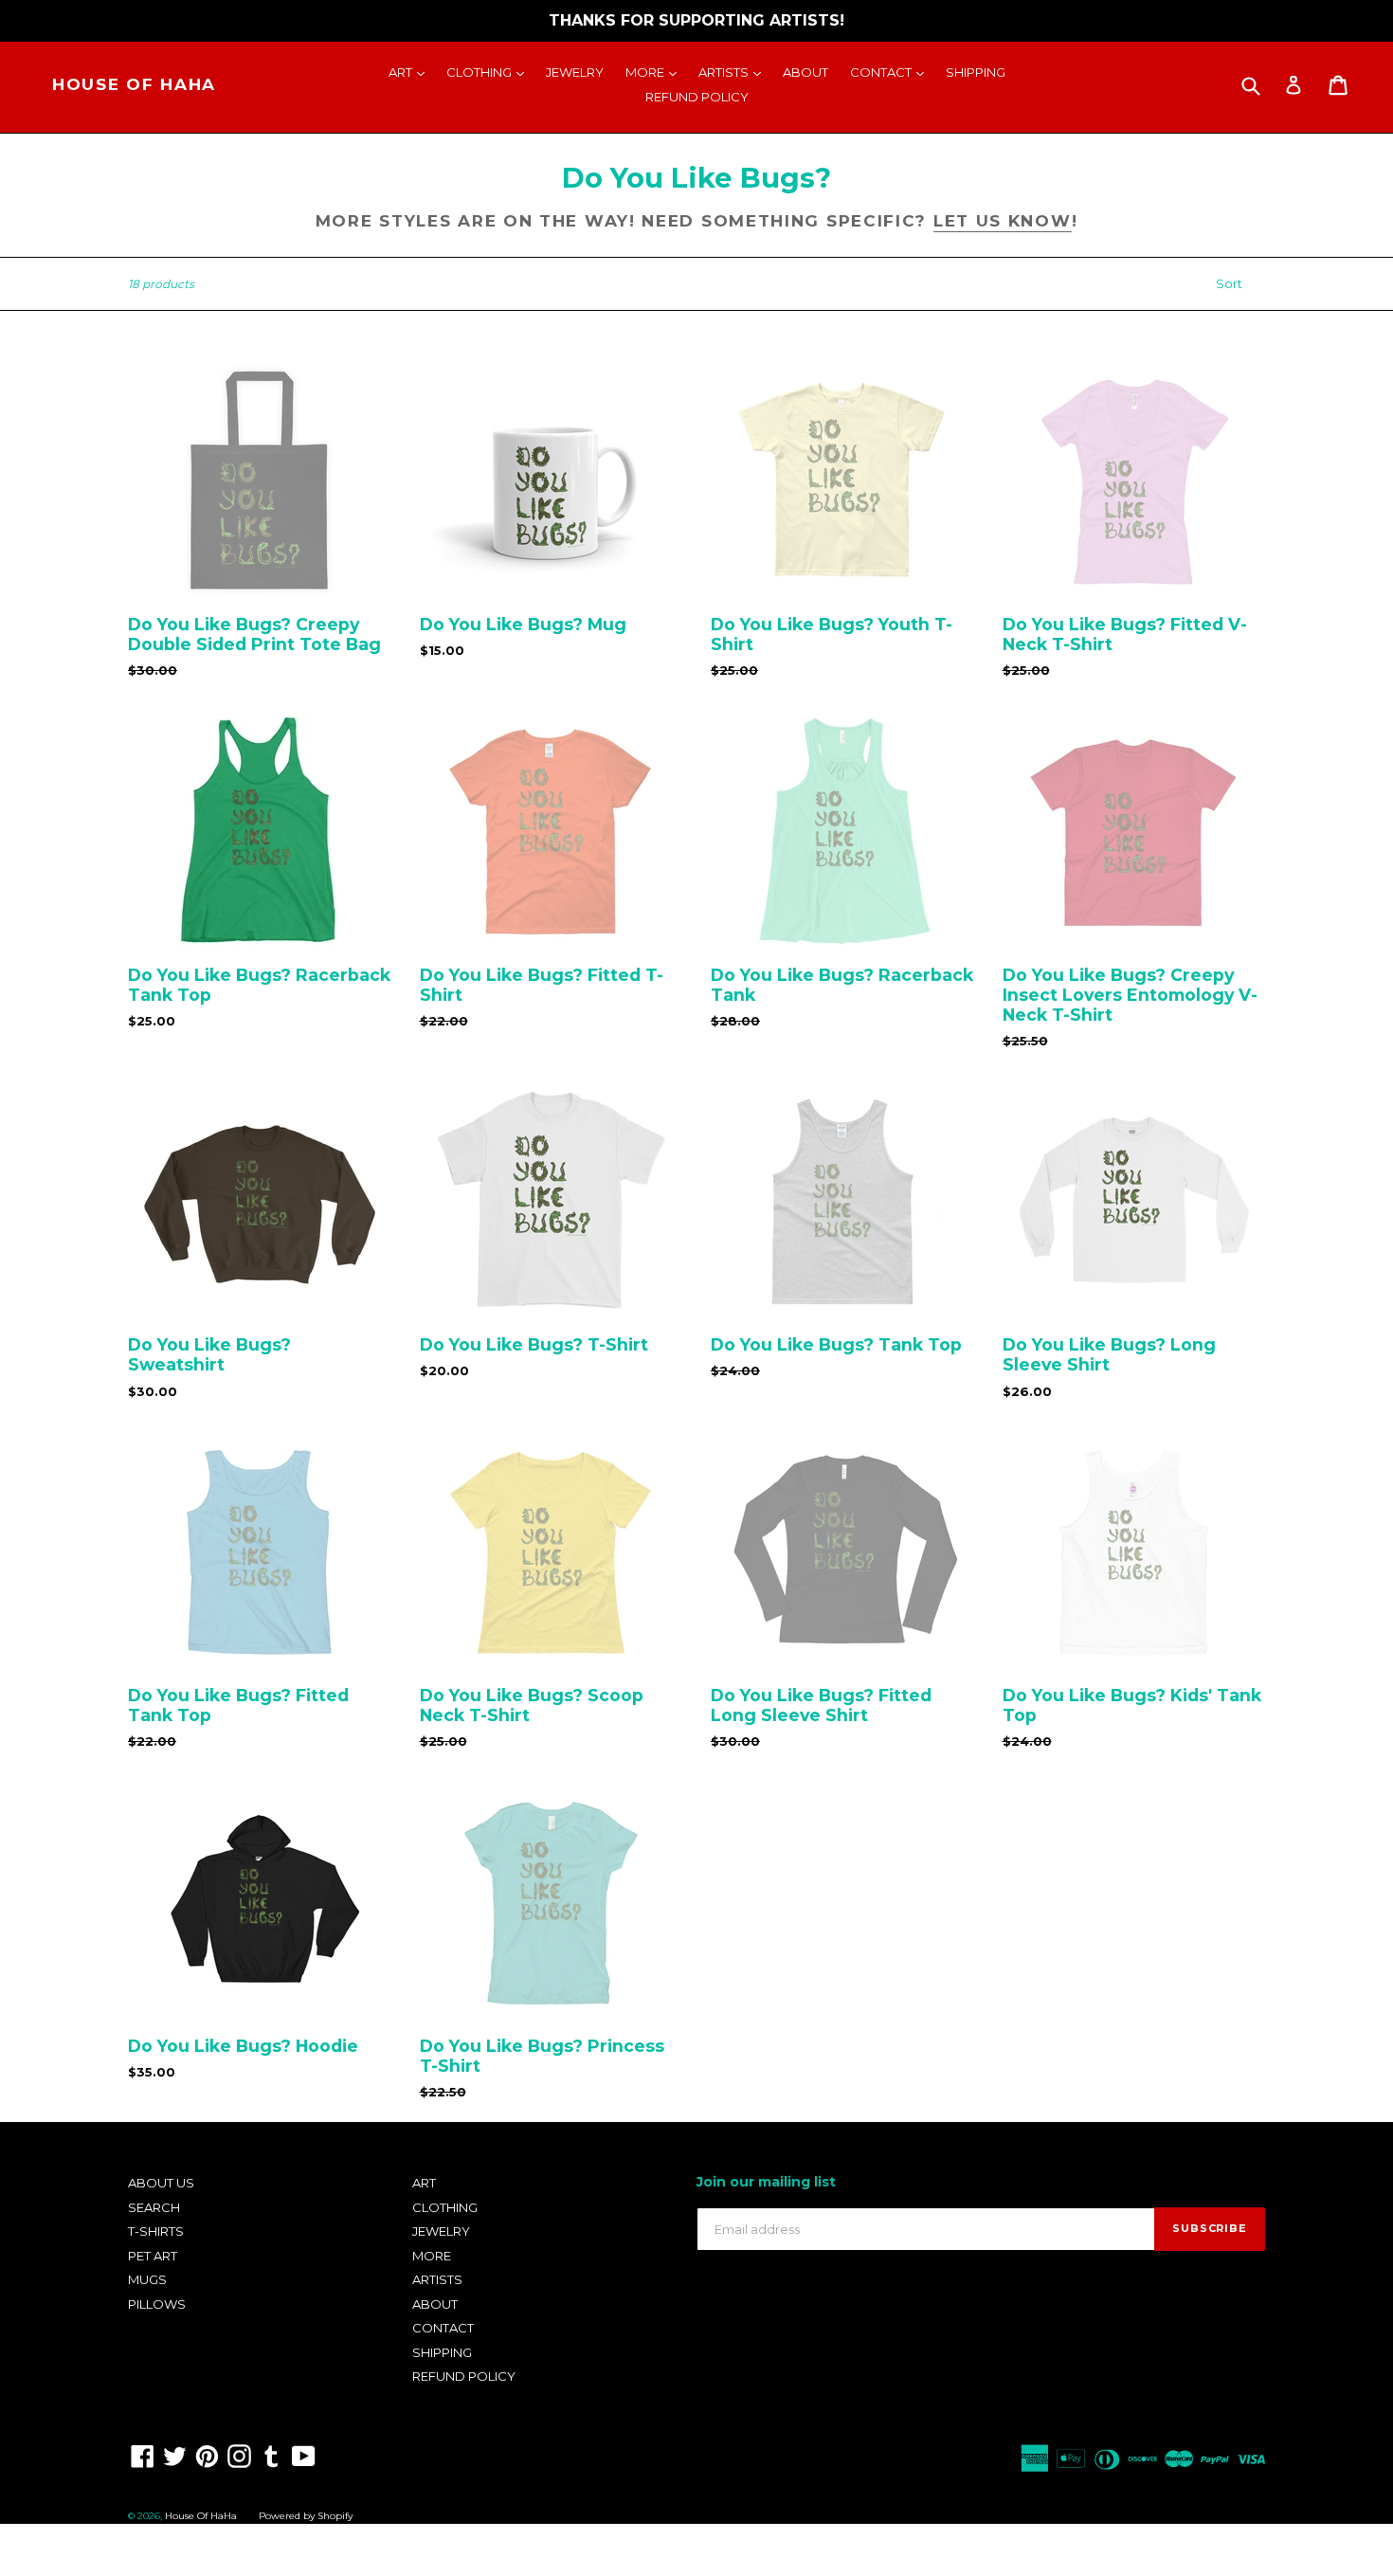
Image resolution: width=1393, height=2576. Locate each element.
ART (411, 72)
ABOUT (805, 72)
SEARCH (154, 2207)
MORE (656, 72)
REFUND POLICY (697, 97)
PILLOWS (157, 2304)
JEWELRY (575, 72)
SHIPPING (976, 72)
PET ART (153, 2256)
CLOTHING (490, 72)
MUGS (147, 2279)
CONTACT (892, 72)
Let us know (1003, 221)
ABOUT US (161, 2183)
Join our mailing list (766, 2182)
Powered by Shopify (306, 2516)
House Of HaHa (134, 84)
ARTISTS (734, 72)
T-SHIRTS (156, 2231)
